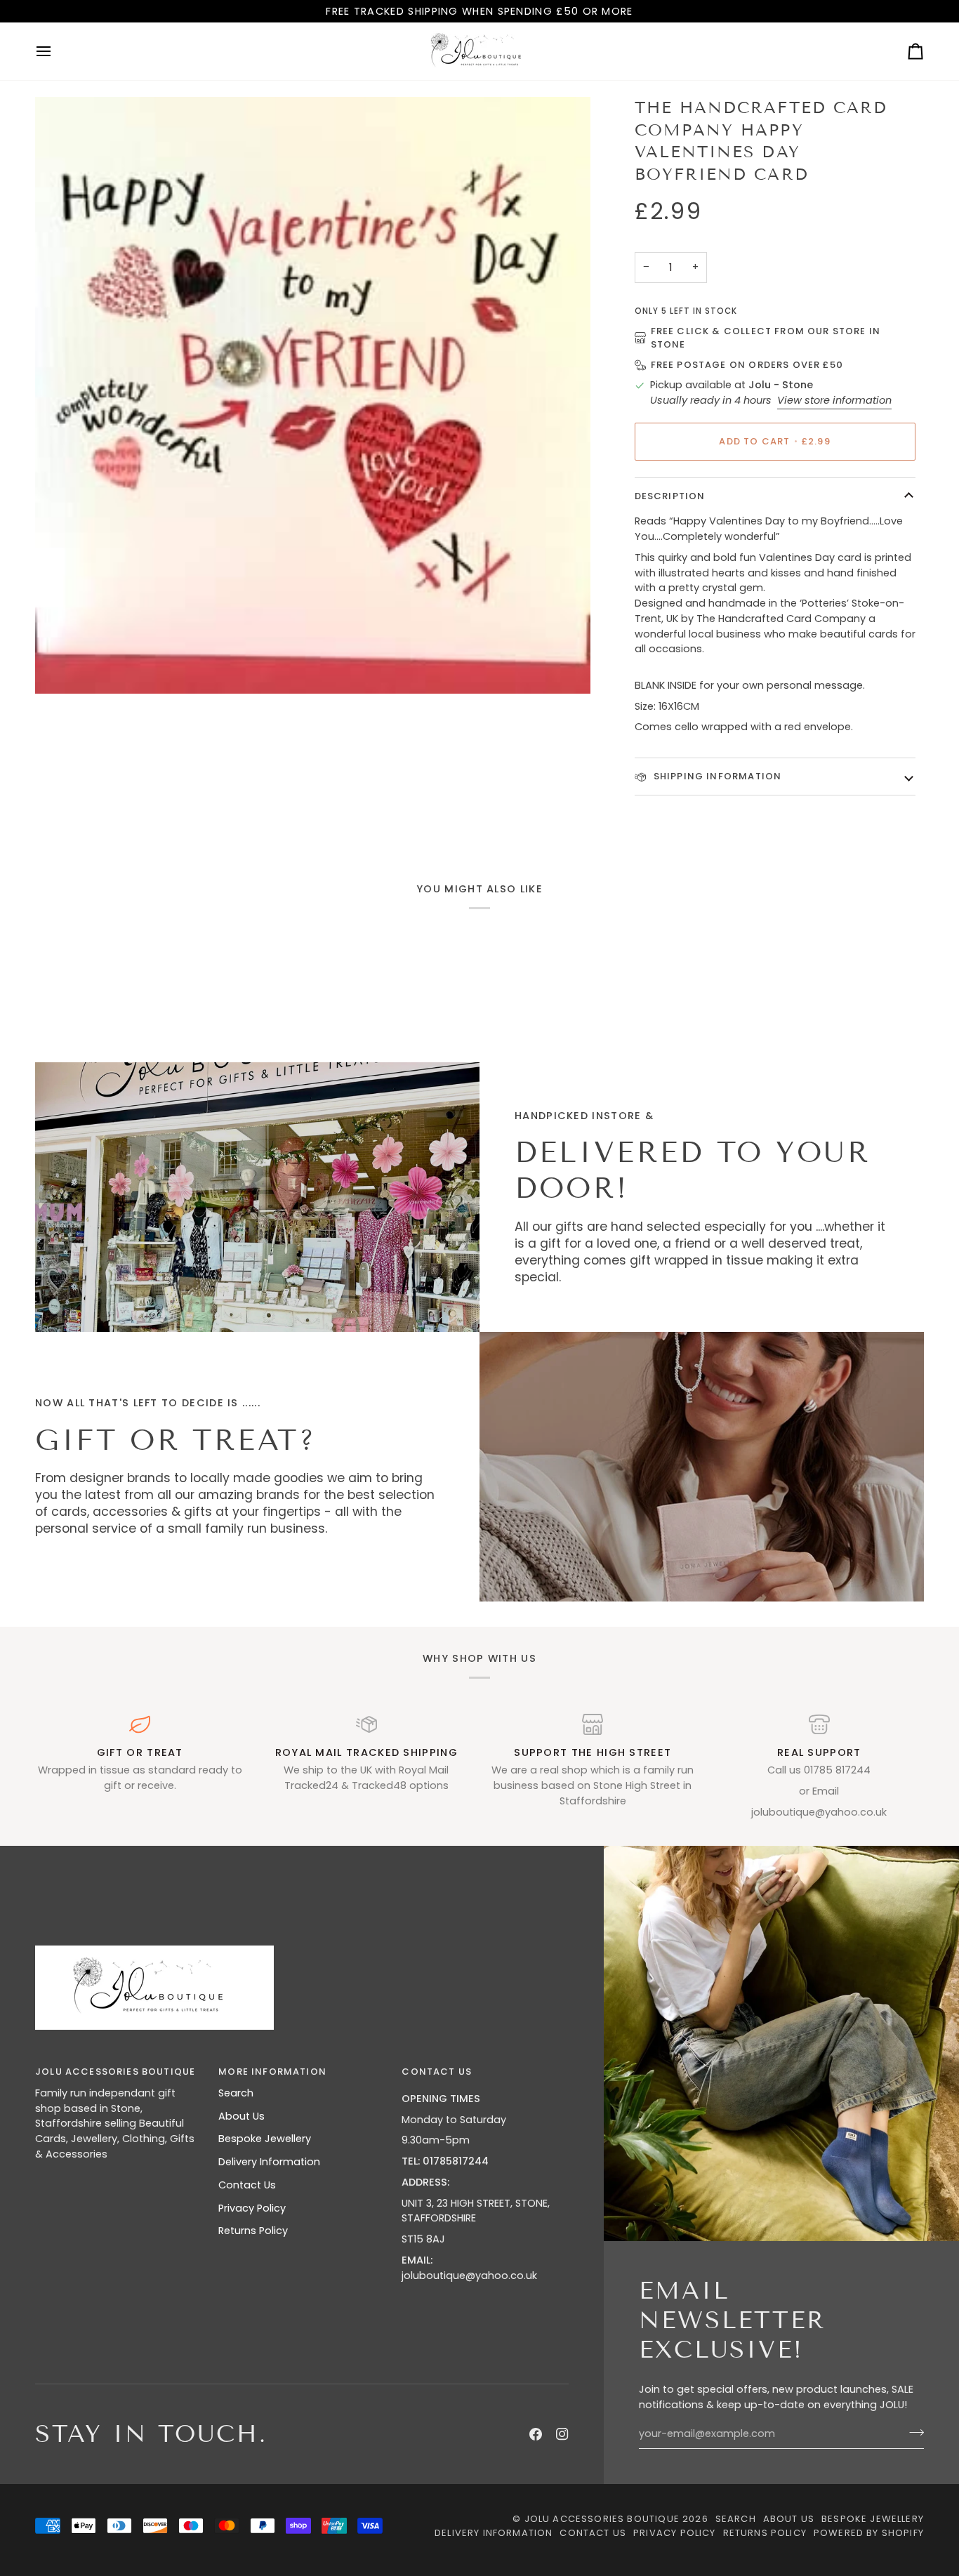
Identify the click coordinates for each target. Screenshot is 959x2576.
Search (236, 2093)
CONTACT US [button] (437, 2072)
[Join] (912, 2432)
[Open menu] (56, 51)
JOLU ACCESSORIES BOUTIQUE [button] (115, 2072)
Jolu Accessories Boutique (603, 2519)
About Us (242, 2116)
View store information (834, 400)
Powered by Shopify (869, 2533)
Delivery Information (269, 2162)
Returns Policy (253, 2231)
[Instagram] (562, 2434)
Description (670, 496)
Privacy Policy (252, 2208)
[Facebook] (536, 2434)
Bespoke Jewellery (265, 2139)
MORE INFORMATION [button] (272, 2072)
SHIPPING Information (716, 776)
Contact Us (247, 2185)
